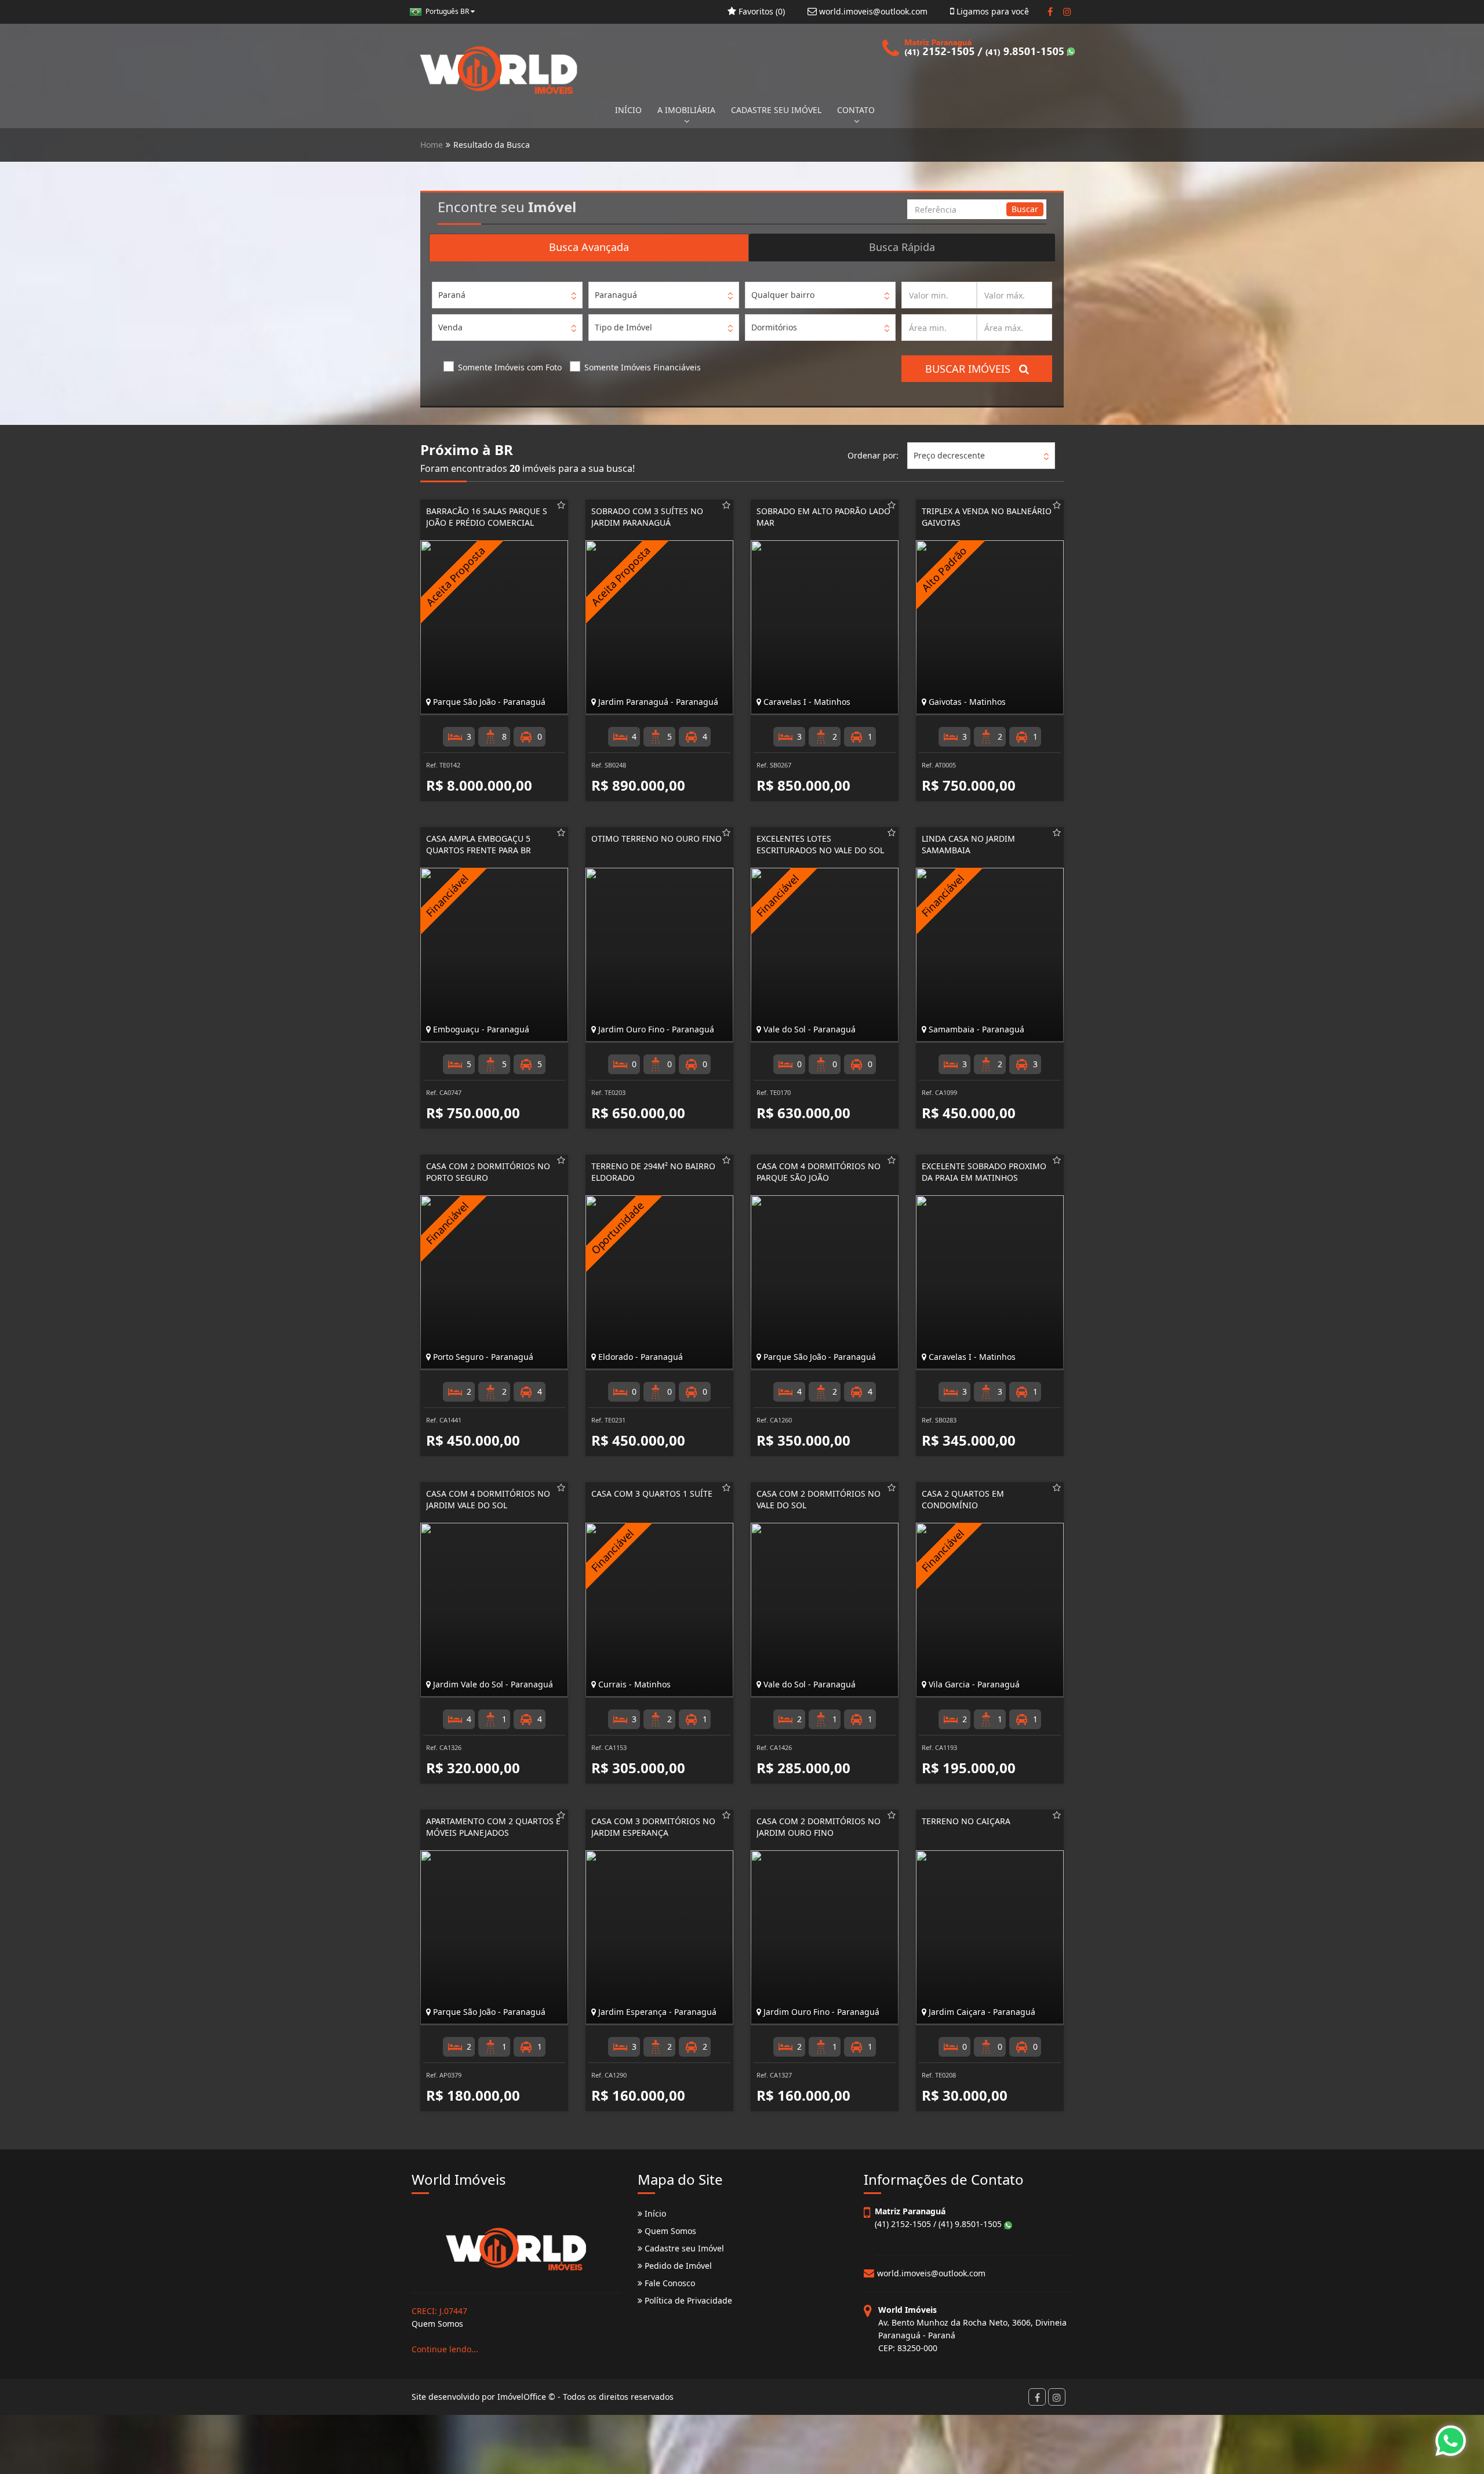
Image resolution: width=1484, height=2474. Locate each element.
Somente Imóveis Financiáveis (643, 367)
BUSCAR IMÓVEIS (972, 369)
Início (654, 2213)
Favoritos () (761, 11)
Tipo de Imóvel (623, 327)
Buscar (1025, 209)
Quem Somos (669, 2231)
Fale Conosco (669, 2283)
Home (432, 145)
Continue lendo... (445, 2349)
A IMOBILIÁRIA (686, 110)
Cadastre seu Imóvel (683, 2248)
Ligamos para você (992, 11)
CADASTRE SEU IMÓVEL (776, 110)
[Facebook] (1050, 12)
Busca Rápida (902, 247)
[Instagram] (1067, 12)
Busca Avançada (589, 247)
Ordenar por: (873, 455)
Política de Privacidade (687, 2300)
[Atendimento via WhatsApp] (1451, 2441)
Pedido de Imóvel (677, 2266)
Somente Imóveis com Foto (510, 367)
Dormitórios (774, 327)
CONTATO (856, 110)
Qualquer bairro (783, 295)
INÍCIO (628, 110)
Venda (450, 327)
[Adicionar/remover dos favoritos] (561, 505)
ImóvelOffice (522, 2397)
